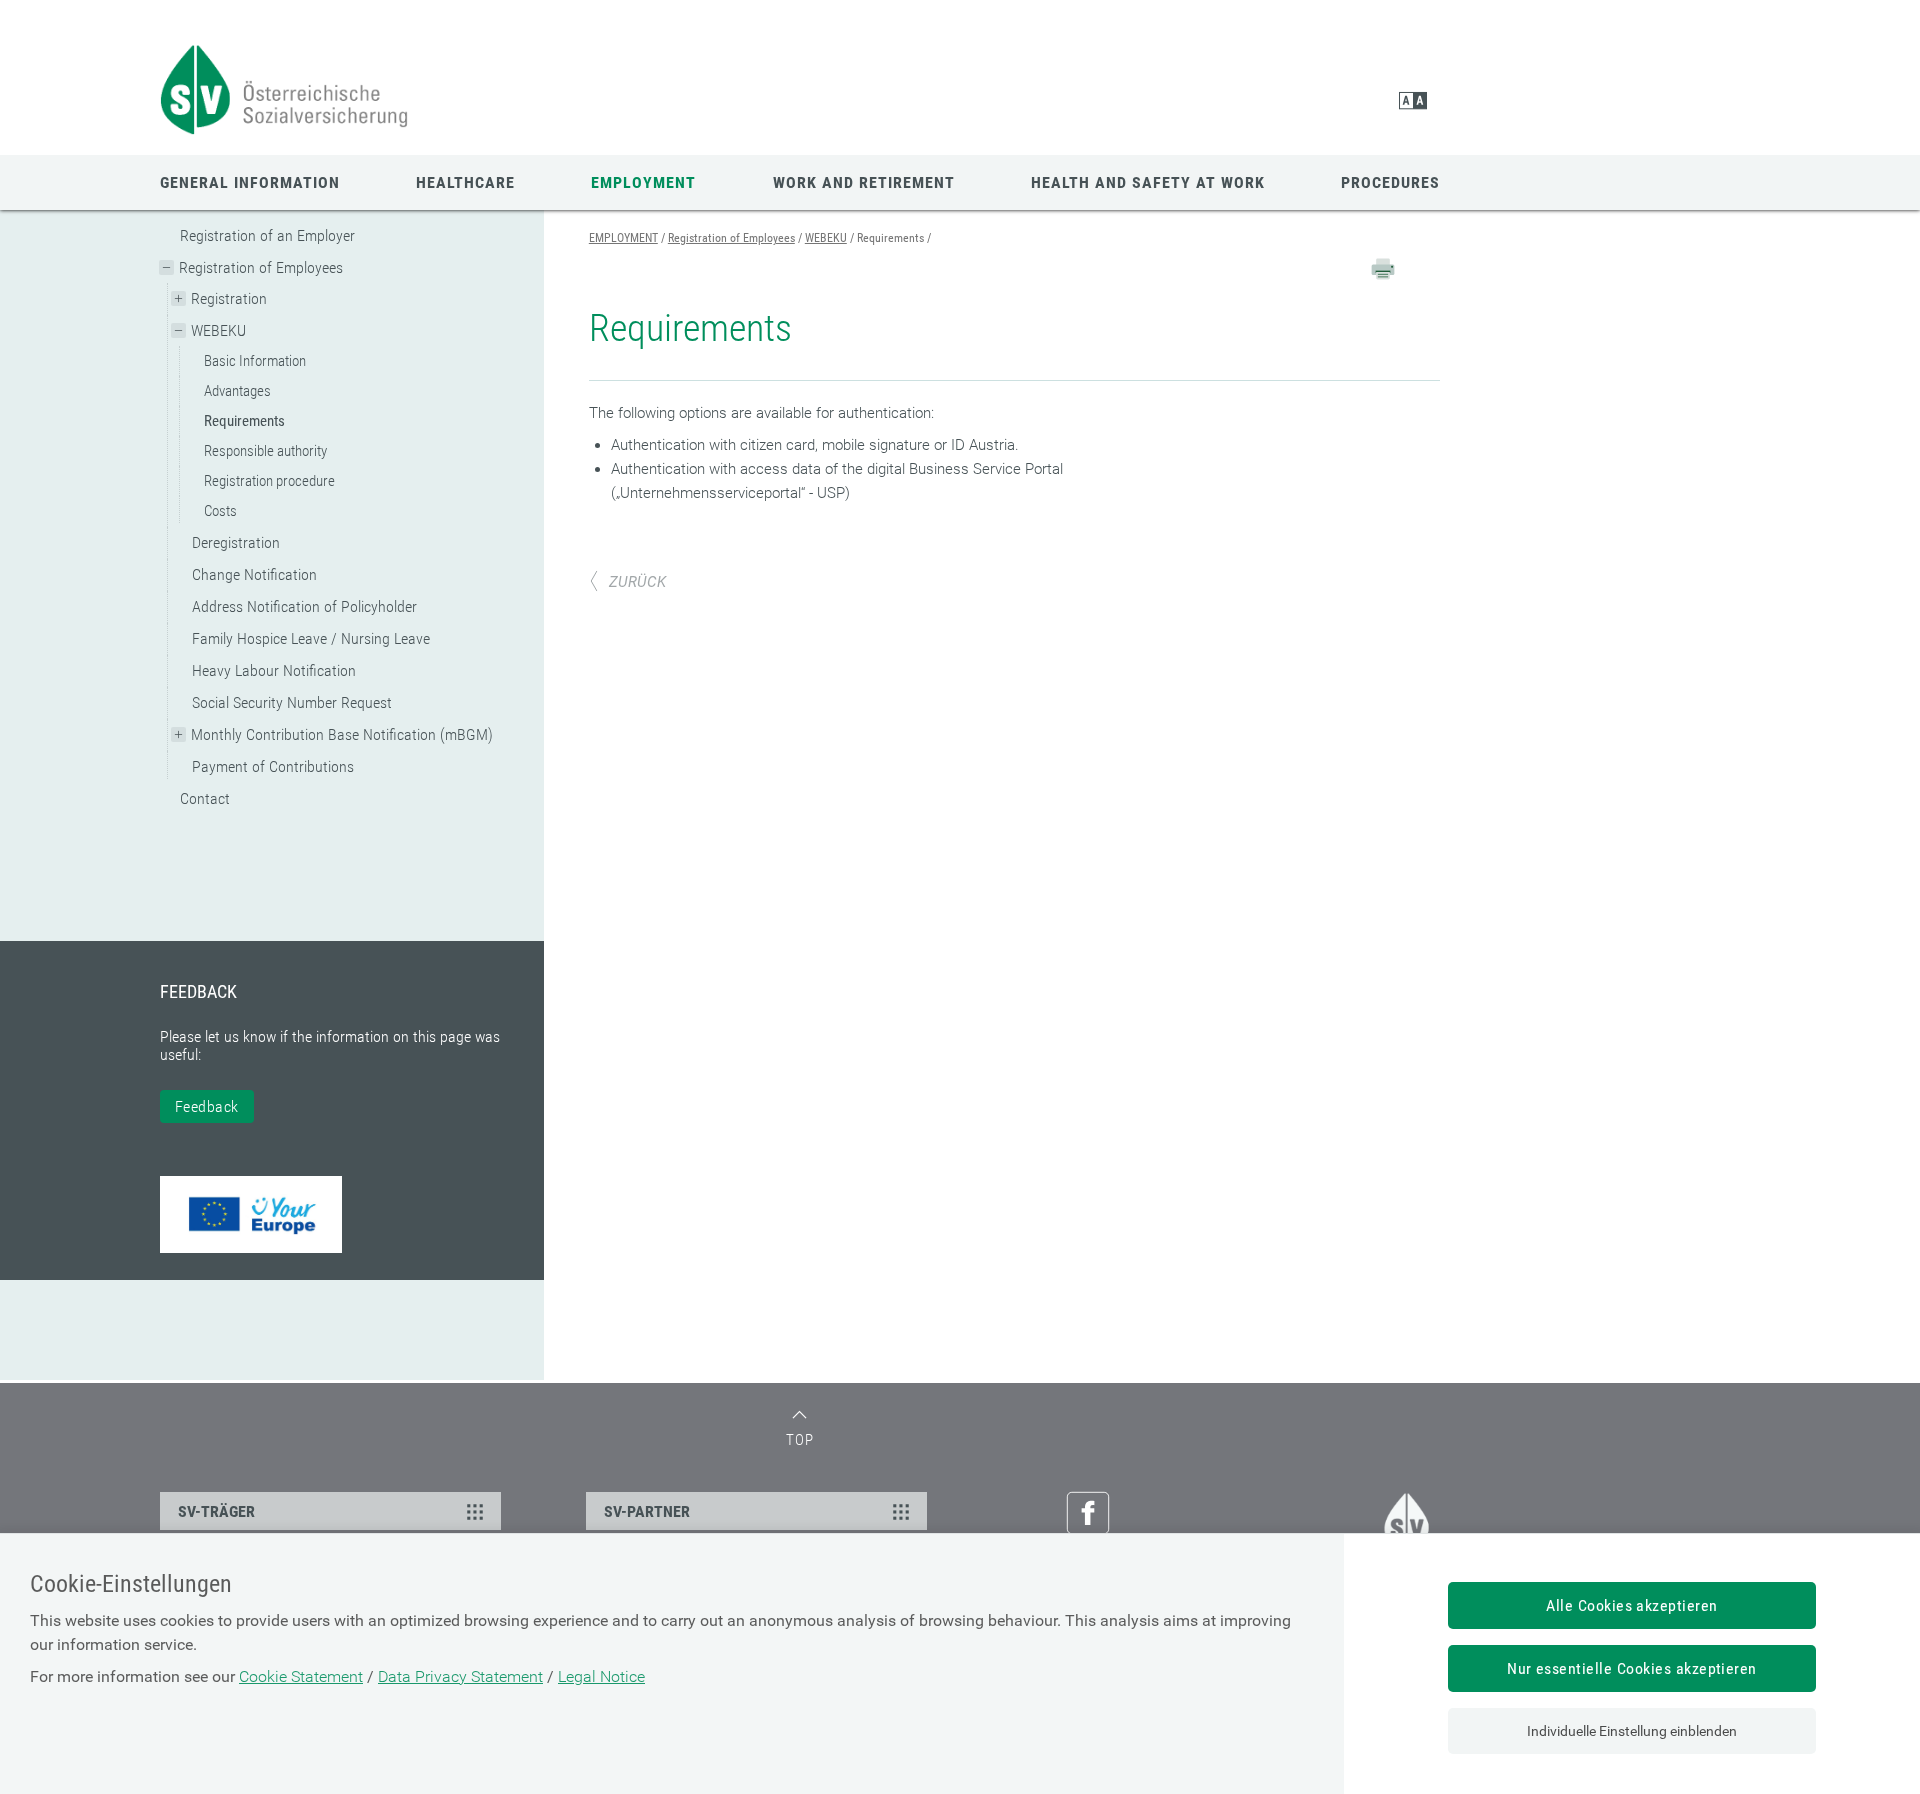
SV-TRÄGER (216, 1511)
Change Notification (254, 574)
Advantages (237, 391)
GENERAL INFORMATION (250, 182)
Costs (220, 511)
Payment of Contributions (273, 766)
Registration (229, 298)
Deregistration (236, 542)
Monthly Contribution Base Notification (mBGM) (342, 734)
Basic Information (255, 361)
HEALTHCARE (465, 182)
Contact (205, 798)
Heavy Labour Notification (274, 670)
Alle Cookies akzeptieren (1632, 1605)
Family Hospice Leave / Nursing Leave (311, 638)
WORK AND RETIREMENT (864, 182)
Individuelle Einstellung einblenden (1632, 1731)
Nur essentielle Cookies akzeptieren (1632, 1668)
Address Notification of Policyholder (304, 606)
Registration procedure (269, 481)
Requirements (244, 421)
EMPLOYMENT (643, 182)
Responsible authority (265, 451)
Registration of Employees (261, 267)
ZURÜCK (637, 582)
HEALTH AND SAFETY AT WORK (1148, 182)
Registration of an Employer (267, 235)
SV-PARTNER (647, 1511)
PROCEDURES (1390, 182)
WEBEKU (218, 330)
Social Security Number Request (292, 702)
